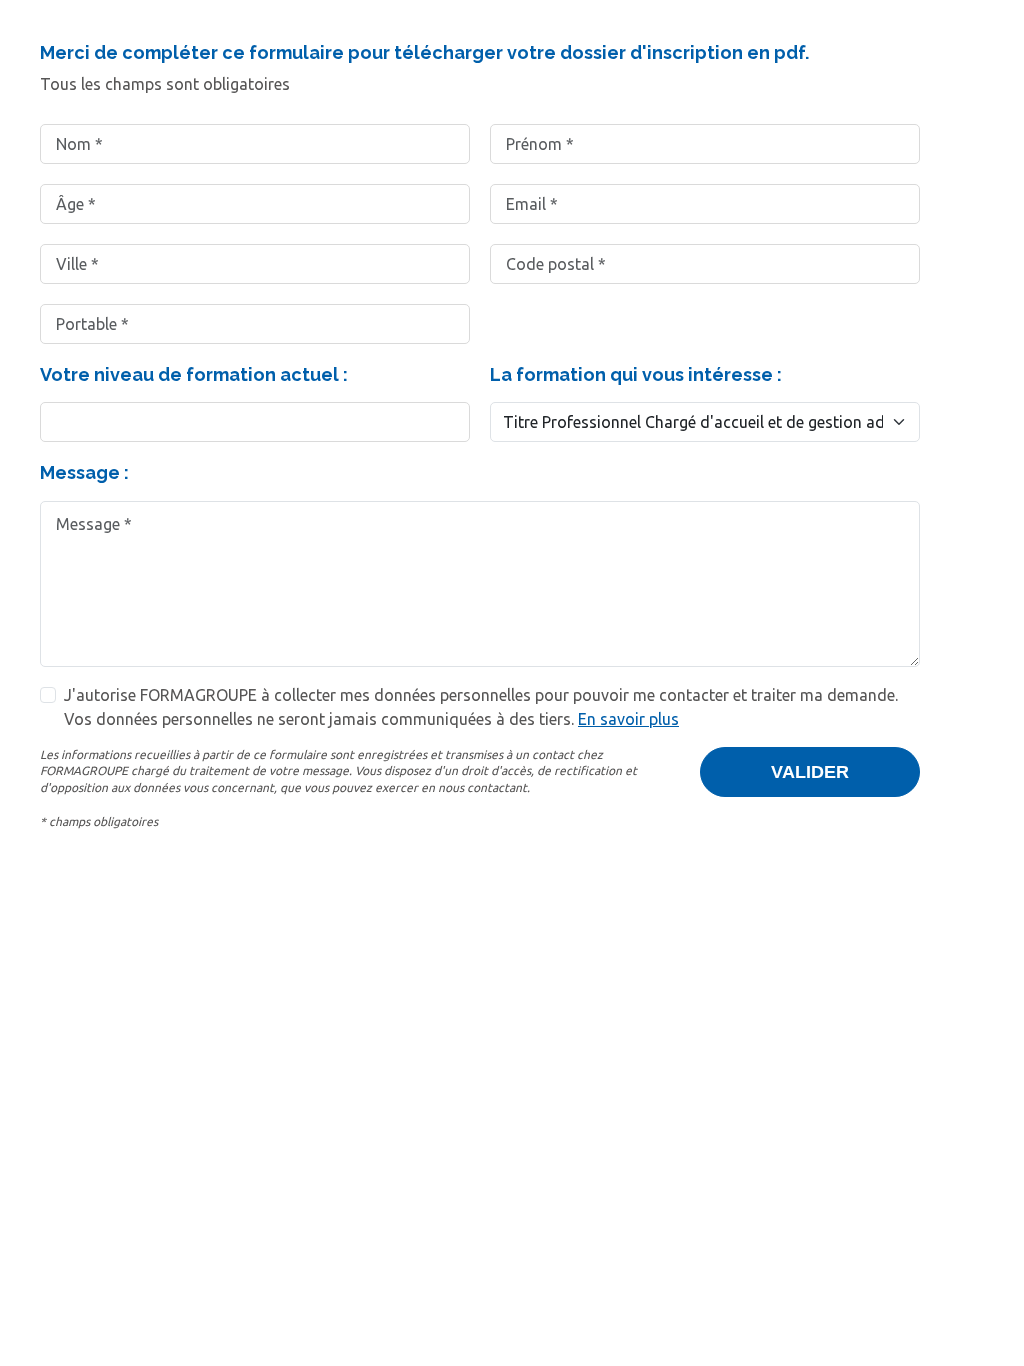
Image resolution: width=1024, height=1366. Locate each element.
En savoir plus (628, 719)
